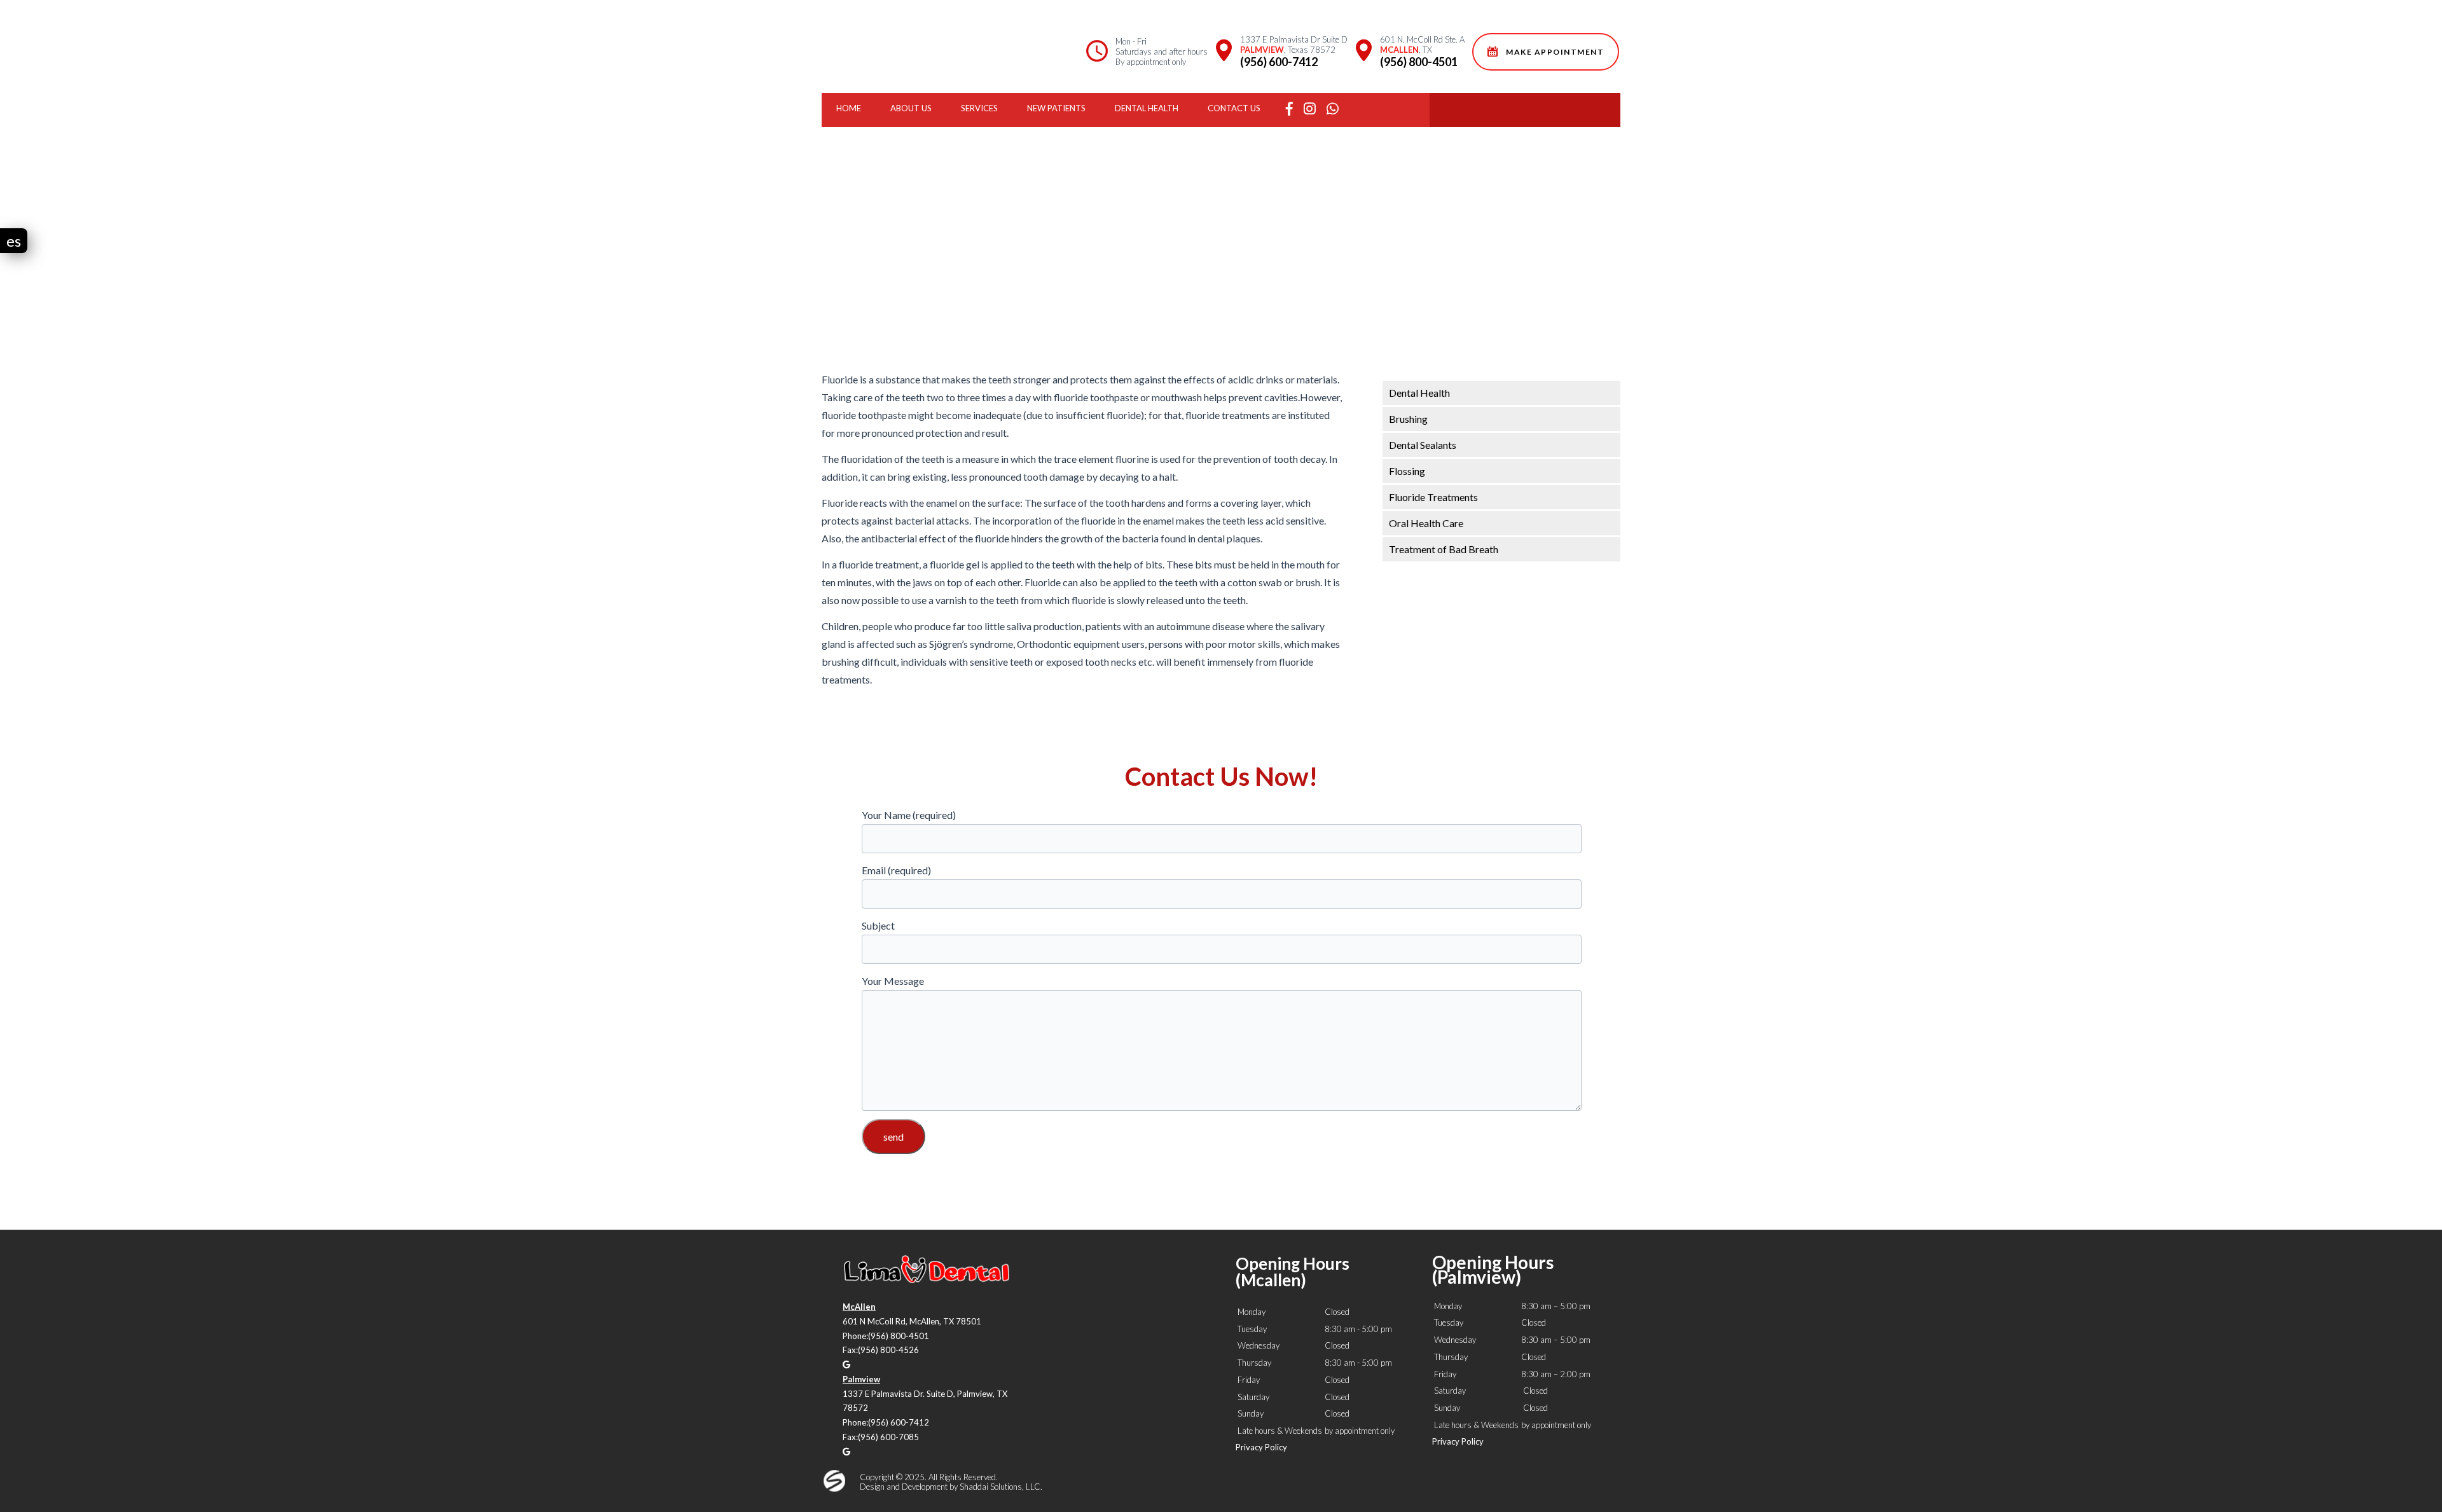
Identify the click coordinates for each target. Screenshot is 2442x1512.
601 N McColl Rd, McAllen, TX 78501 (912, 1321)
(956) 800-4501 (1419, 62)
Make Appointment (1553, 52)
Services (979, 108)
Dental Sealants (1423, 445)
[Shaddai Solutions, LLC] (834, 1488)
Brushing (1408, 419)
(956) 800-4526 (888, 1350)
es (14, 241)
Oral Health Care (1426, 523)
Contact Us (1234, 108)
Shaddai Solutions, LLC (1000, 1487)
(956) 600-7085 (888, 1437)
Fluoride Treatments (1433, 497)
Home (849, 108)
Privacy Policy (1261, 1447)
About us (911, 108)
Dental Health (1147, 108)
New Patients (1056, 108)
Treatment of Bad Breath (1444, 549)
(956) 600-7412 (1279, 62)
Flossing (1407, 471)
